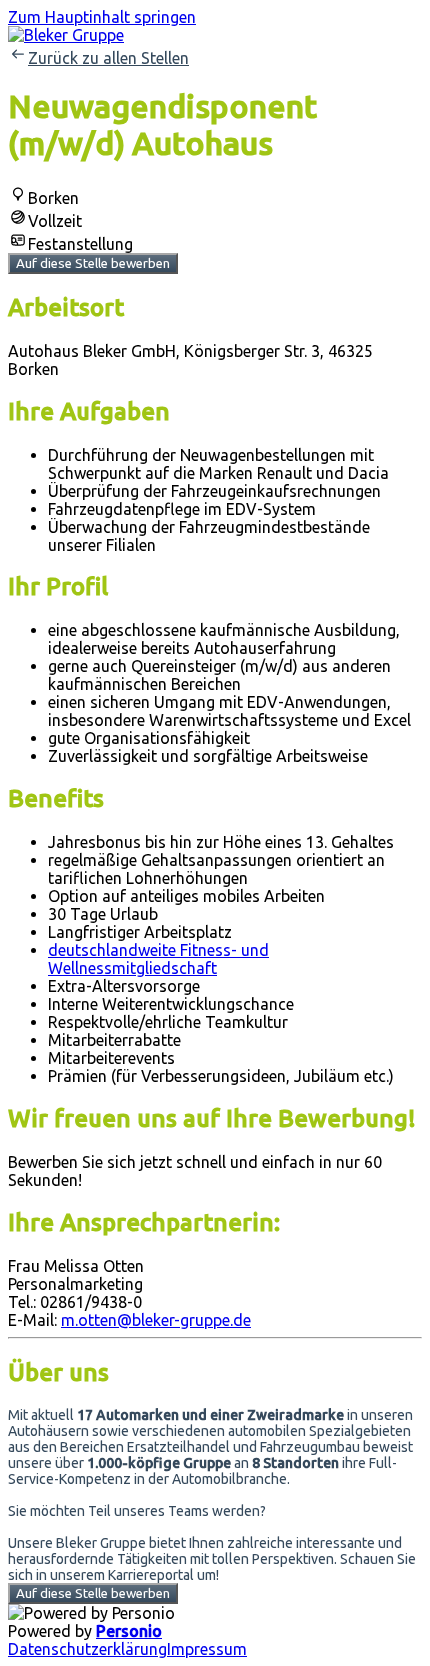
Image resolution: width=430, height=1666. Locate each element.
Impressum (207, 1649)
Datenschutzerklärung (87, 1649)
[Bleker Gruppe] (66, 35)
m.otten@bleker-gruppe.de (156, 1320)
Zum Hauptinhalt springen (102, 17)
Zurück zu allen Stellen (108, 58)
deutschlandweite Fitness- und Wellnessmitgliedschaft (158, 959)
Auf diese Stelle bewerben (93, 263)
